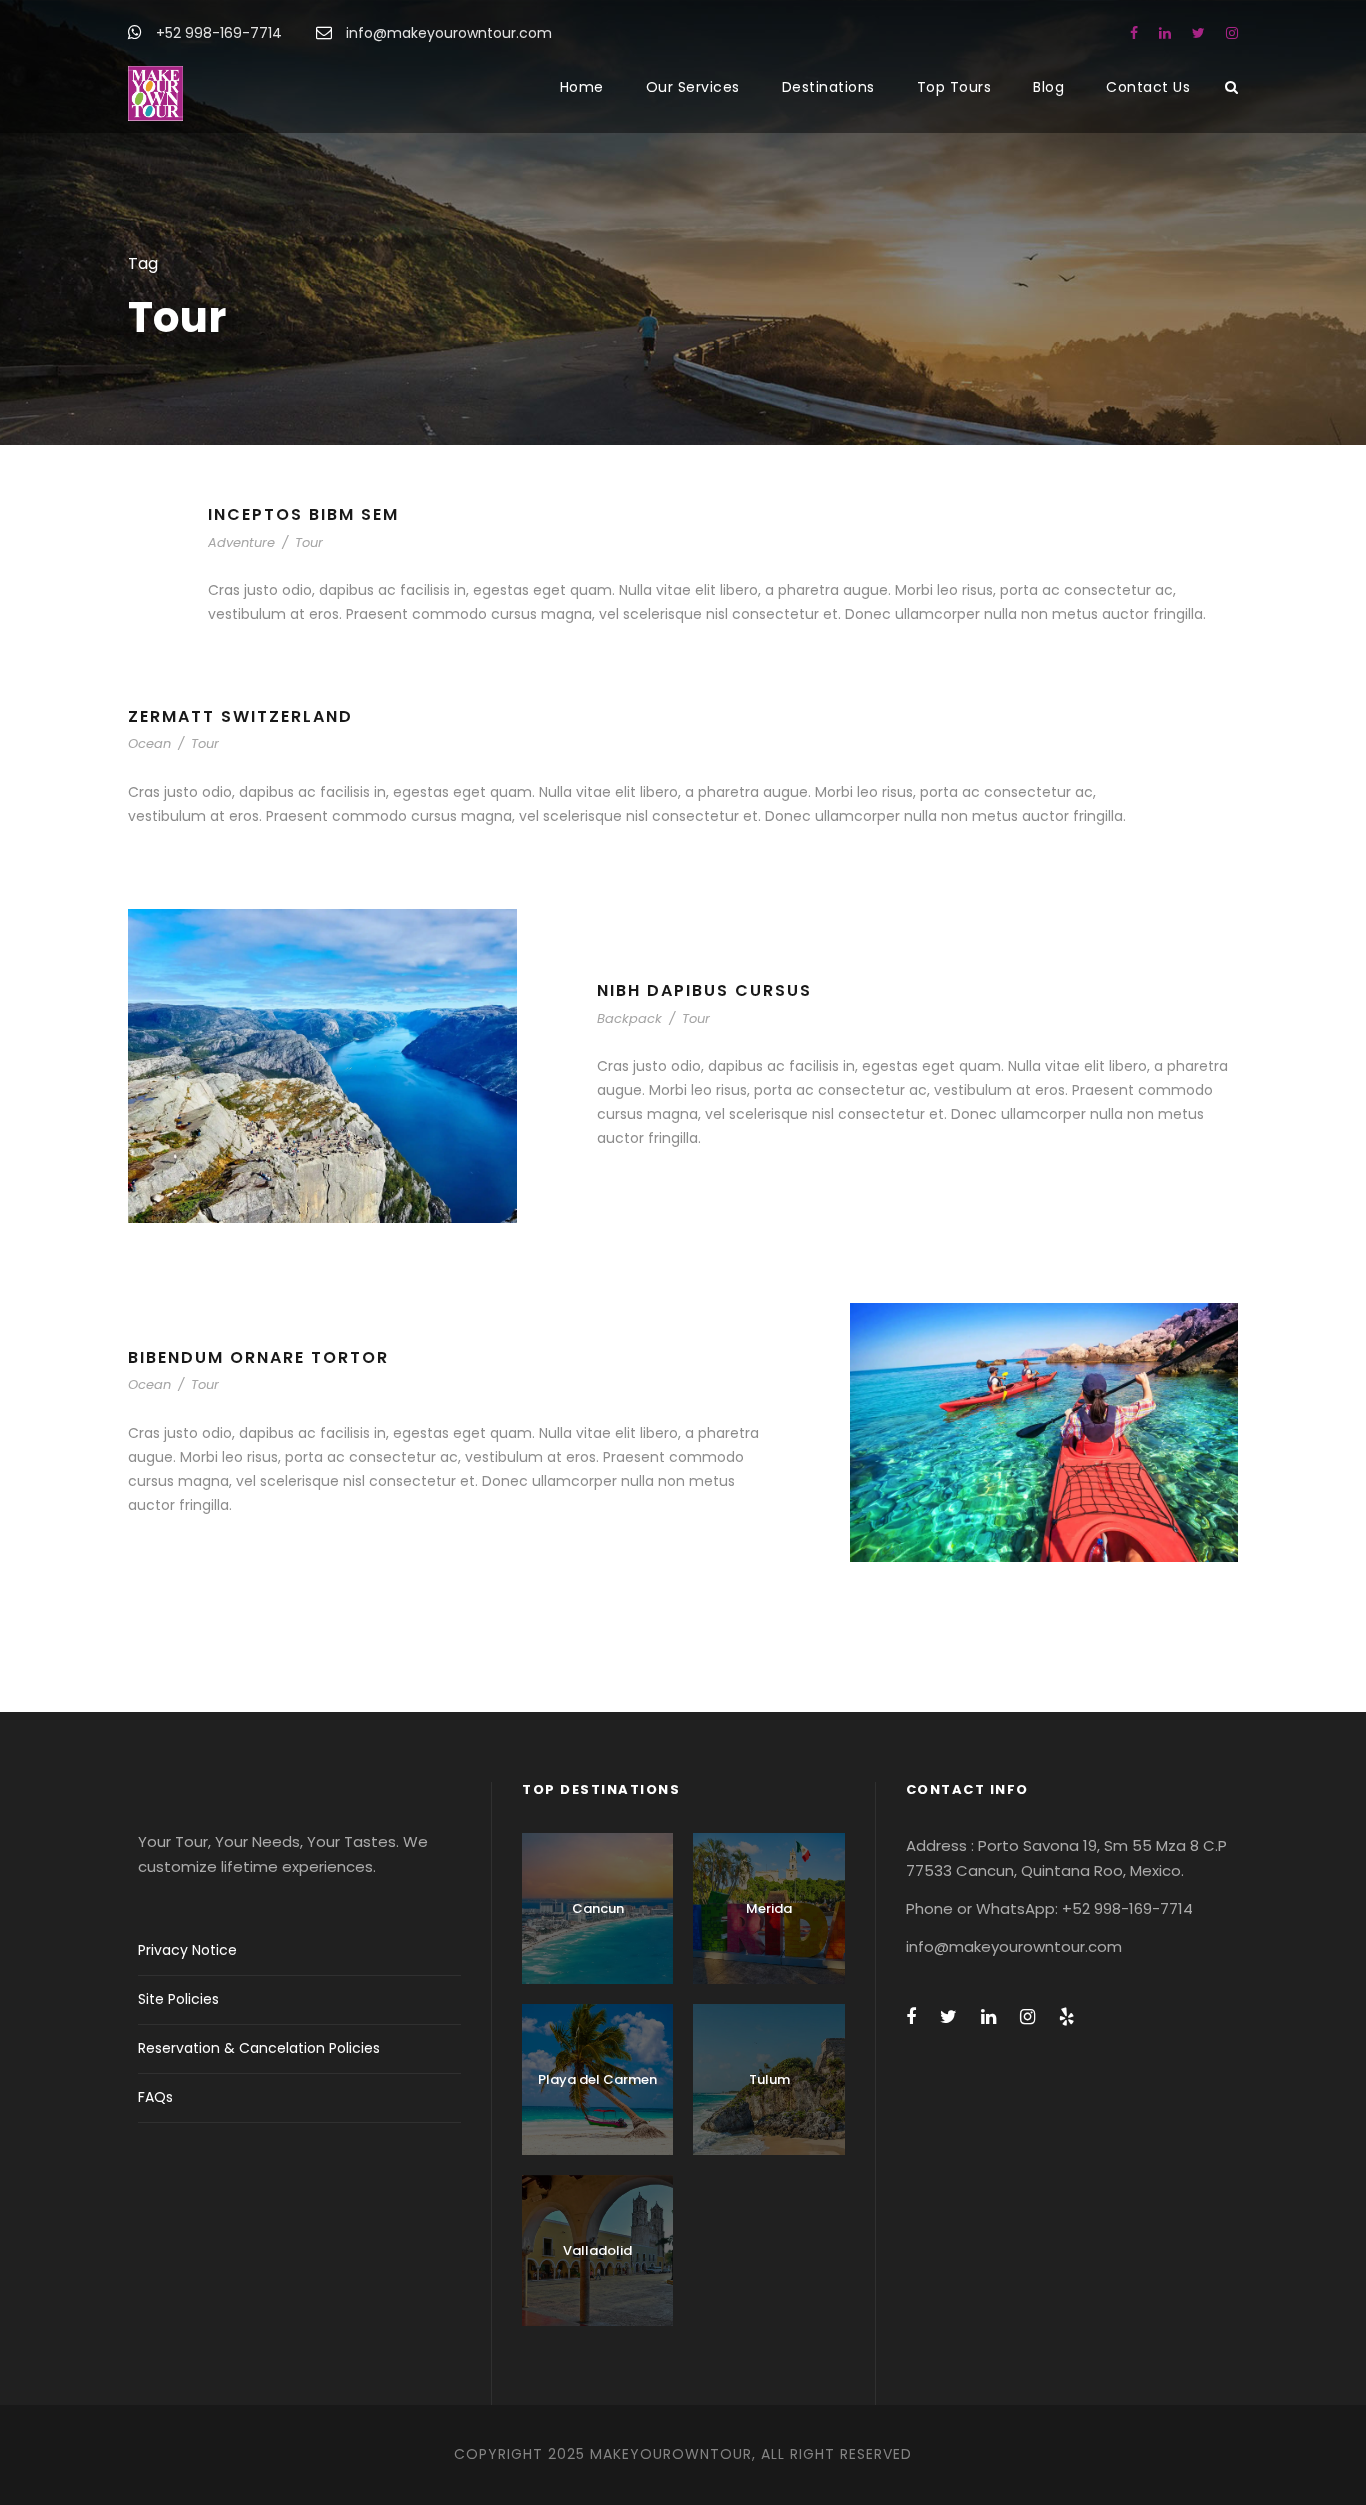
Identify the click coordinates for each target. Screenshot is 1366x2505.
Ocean (149, 743)
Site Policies (178, 1999)
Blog (1048, 87)
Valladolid (597, 2250)
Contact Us (1148, 87)
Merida (769, 1908)
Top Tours (954, 87)
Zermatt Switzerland (240, 716)
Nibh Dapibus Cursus (704, 990)
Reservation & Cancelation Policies (259, 2048)
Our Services (693, 87)
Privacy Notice (187, 1950)
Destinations (828, 87)
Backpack (629, 1018)
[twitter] (1198, 33)
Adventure (241, 542)
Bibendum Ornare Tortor (258, 1357)
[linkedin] (1165, 33)
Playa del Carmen (597, 2079)
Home (582, 87)
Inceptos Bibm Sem (303, 514)
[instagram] (1232, 33)
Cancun (598, 1908)
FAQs (155, 2097)
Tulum (769, 2079)
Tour (309, 542)
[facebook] (1134, 33)
